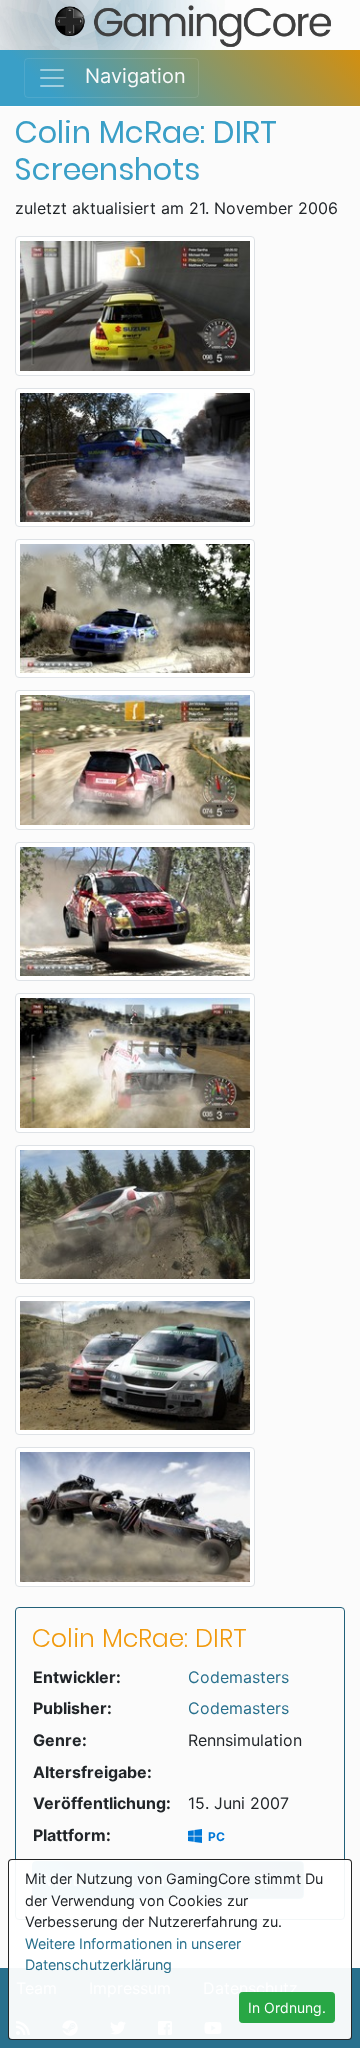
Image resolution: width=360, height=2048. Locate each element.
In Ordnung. (287, 2007)
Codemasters (238, 1677)
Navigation (126, 76)
